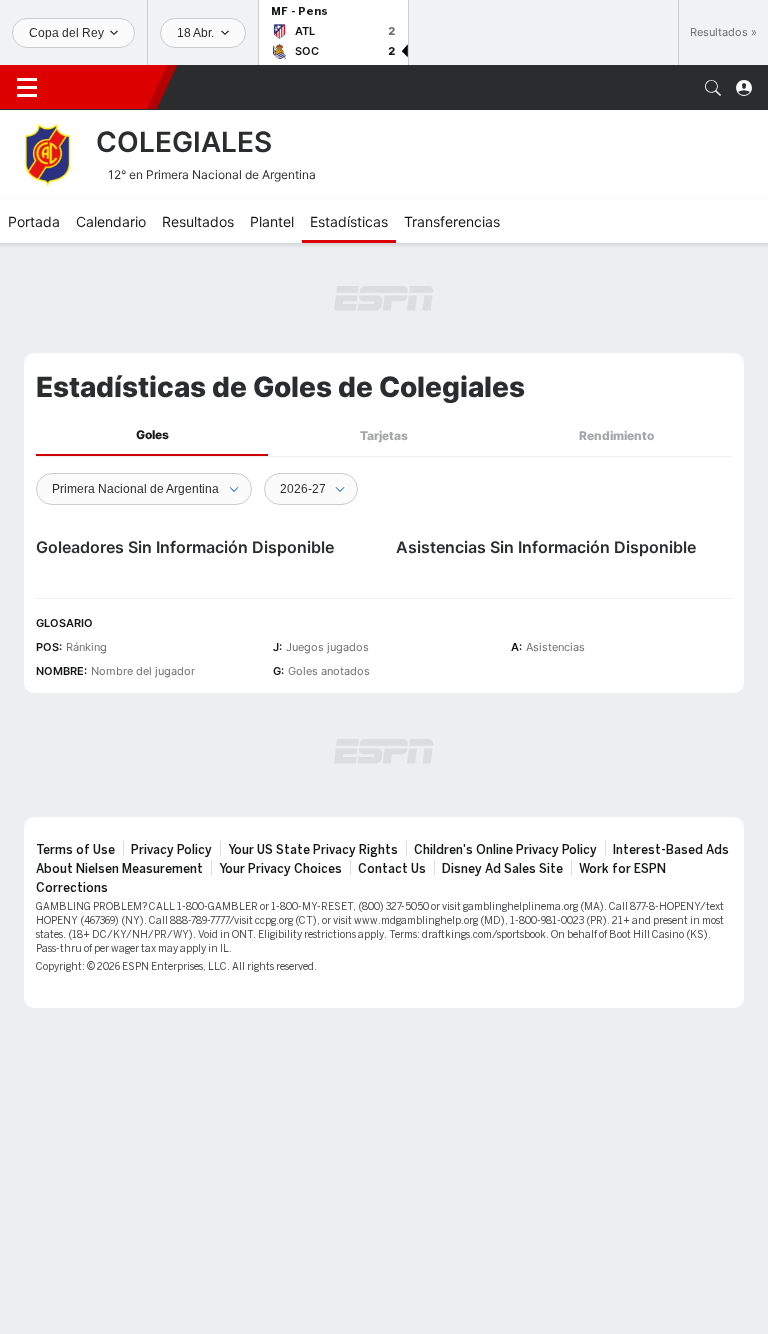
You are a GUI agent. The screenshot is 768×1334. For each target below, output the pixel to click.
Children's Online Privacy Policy (505, 850)
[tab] (152, 435)
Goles (152, 434)
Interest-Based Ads (671, 850)
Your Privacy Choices (280, 869)
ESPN (105, 87)
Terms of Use (75, 850)
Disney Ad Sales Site (502, 869)
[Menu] (27, 88)
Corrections (72, 888)
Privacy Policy (171, 850)
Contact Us (392, 869)
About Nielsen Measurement (119, 869)
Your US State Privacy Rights (313, 850)
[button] (713, 88)
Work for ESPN (622, 869)
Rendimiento (616, 435)
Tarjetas (384, 435)
